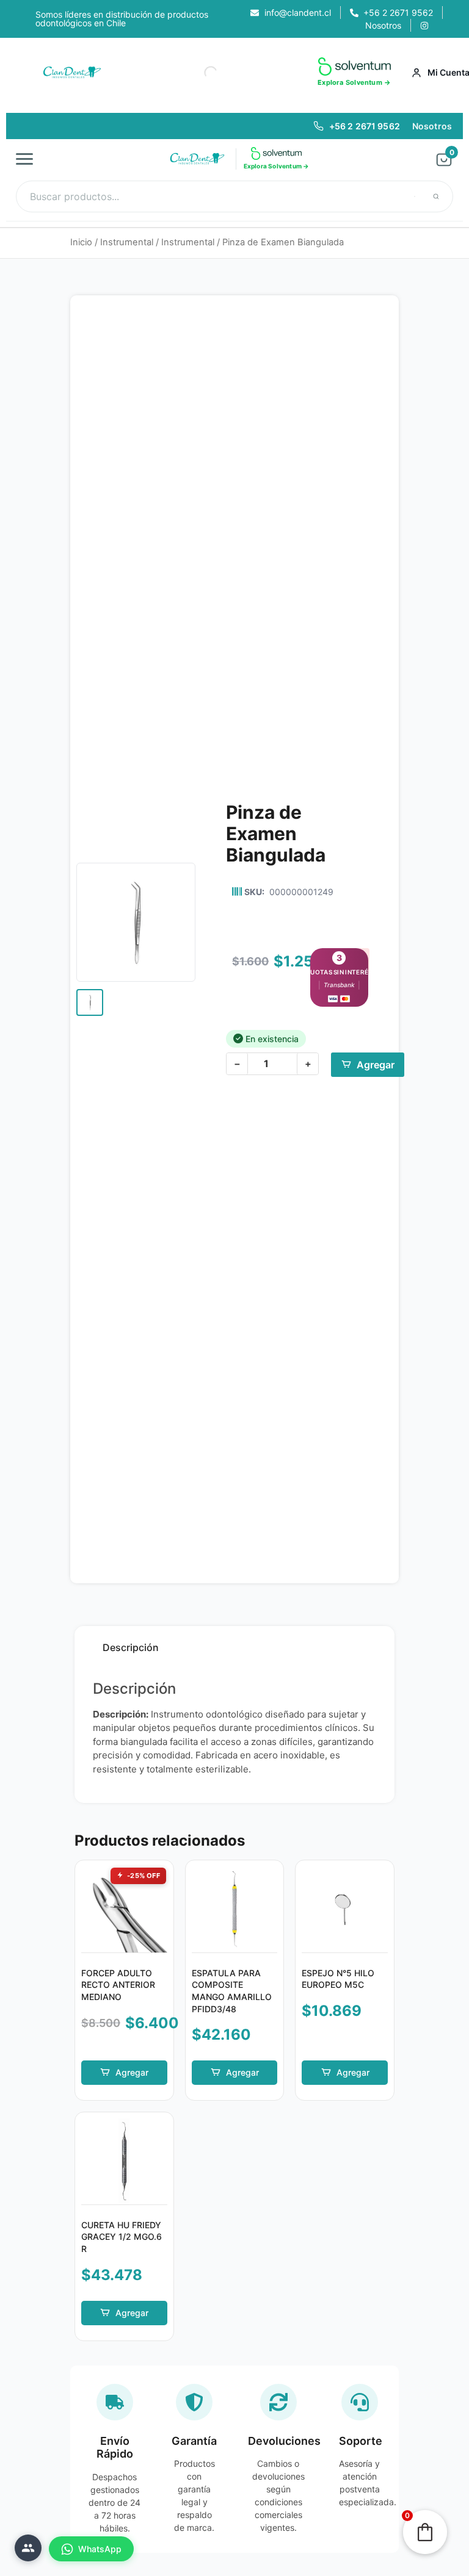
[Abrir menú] (28, 159)
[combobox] (234, 196)
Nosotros (432, 126)
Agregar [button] (132, 2072)
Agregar (376, 1065)
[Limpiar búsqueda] (415, 196)
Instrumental (127, 242)
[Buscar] (436, 196)
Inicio (81, 242)
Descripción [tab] (131, 1647)
